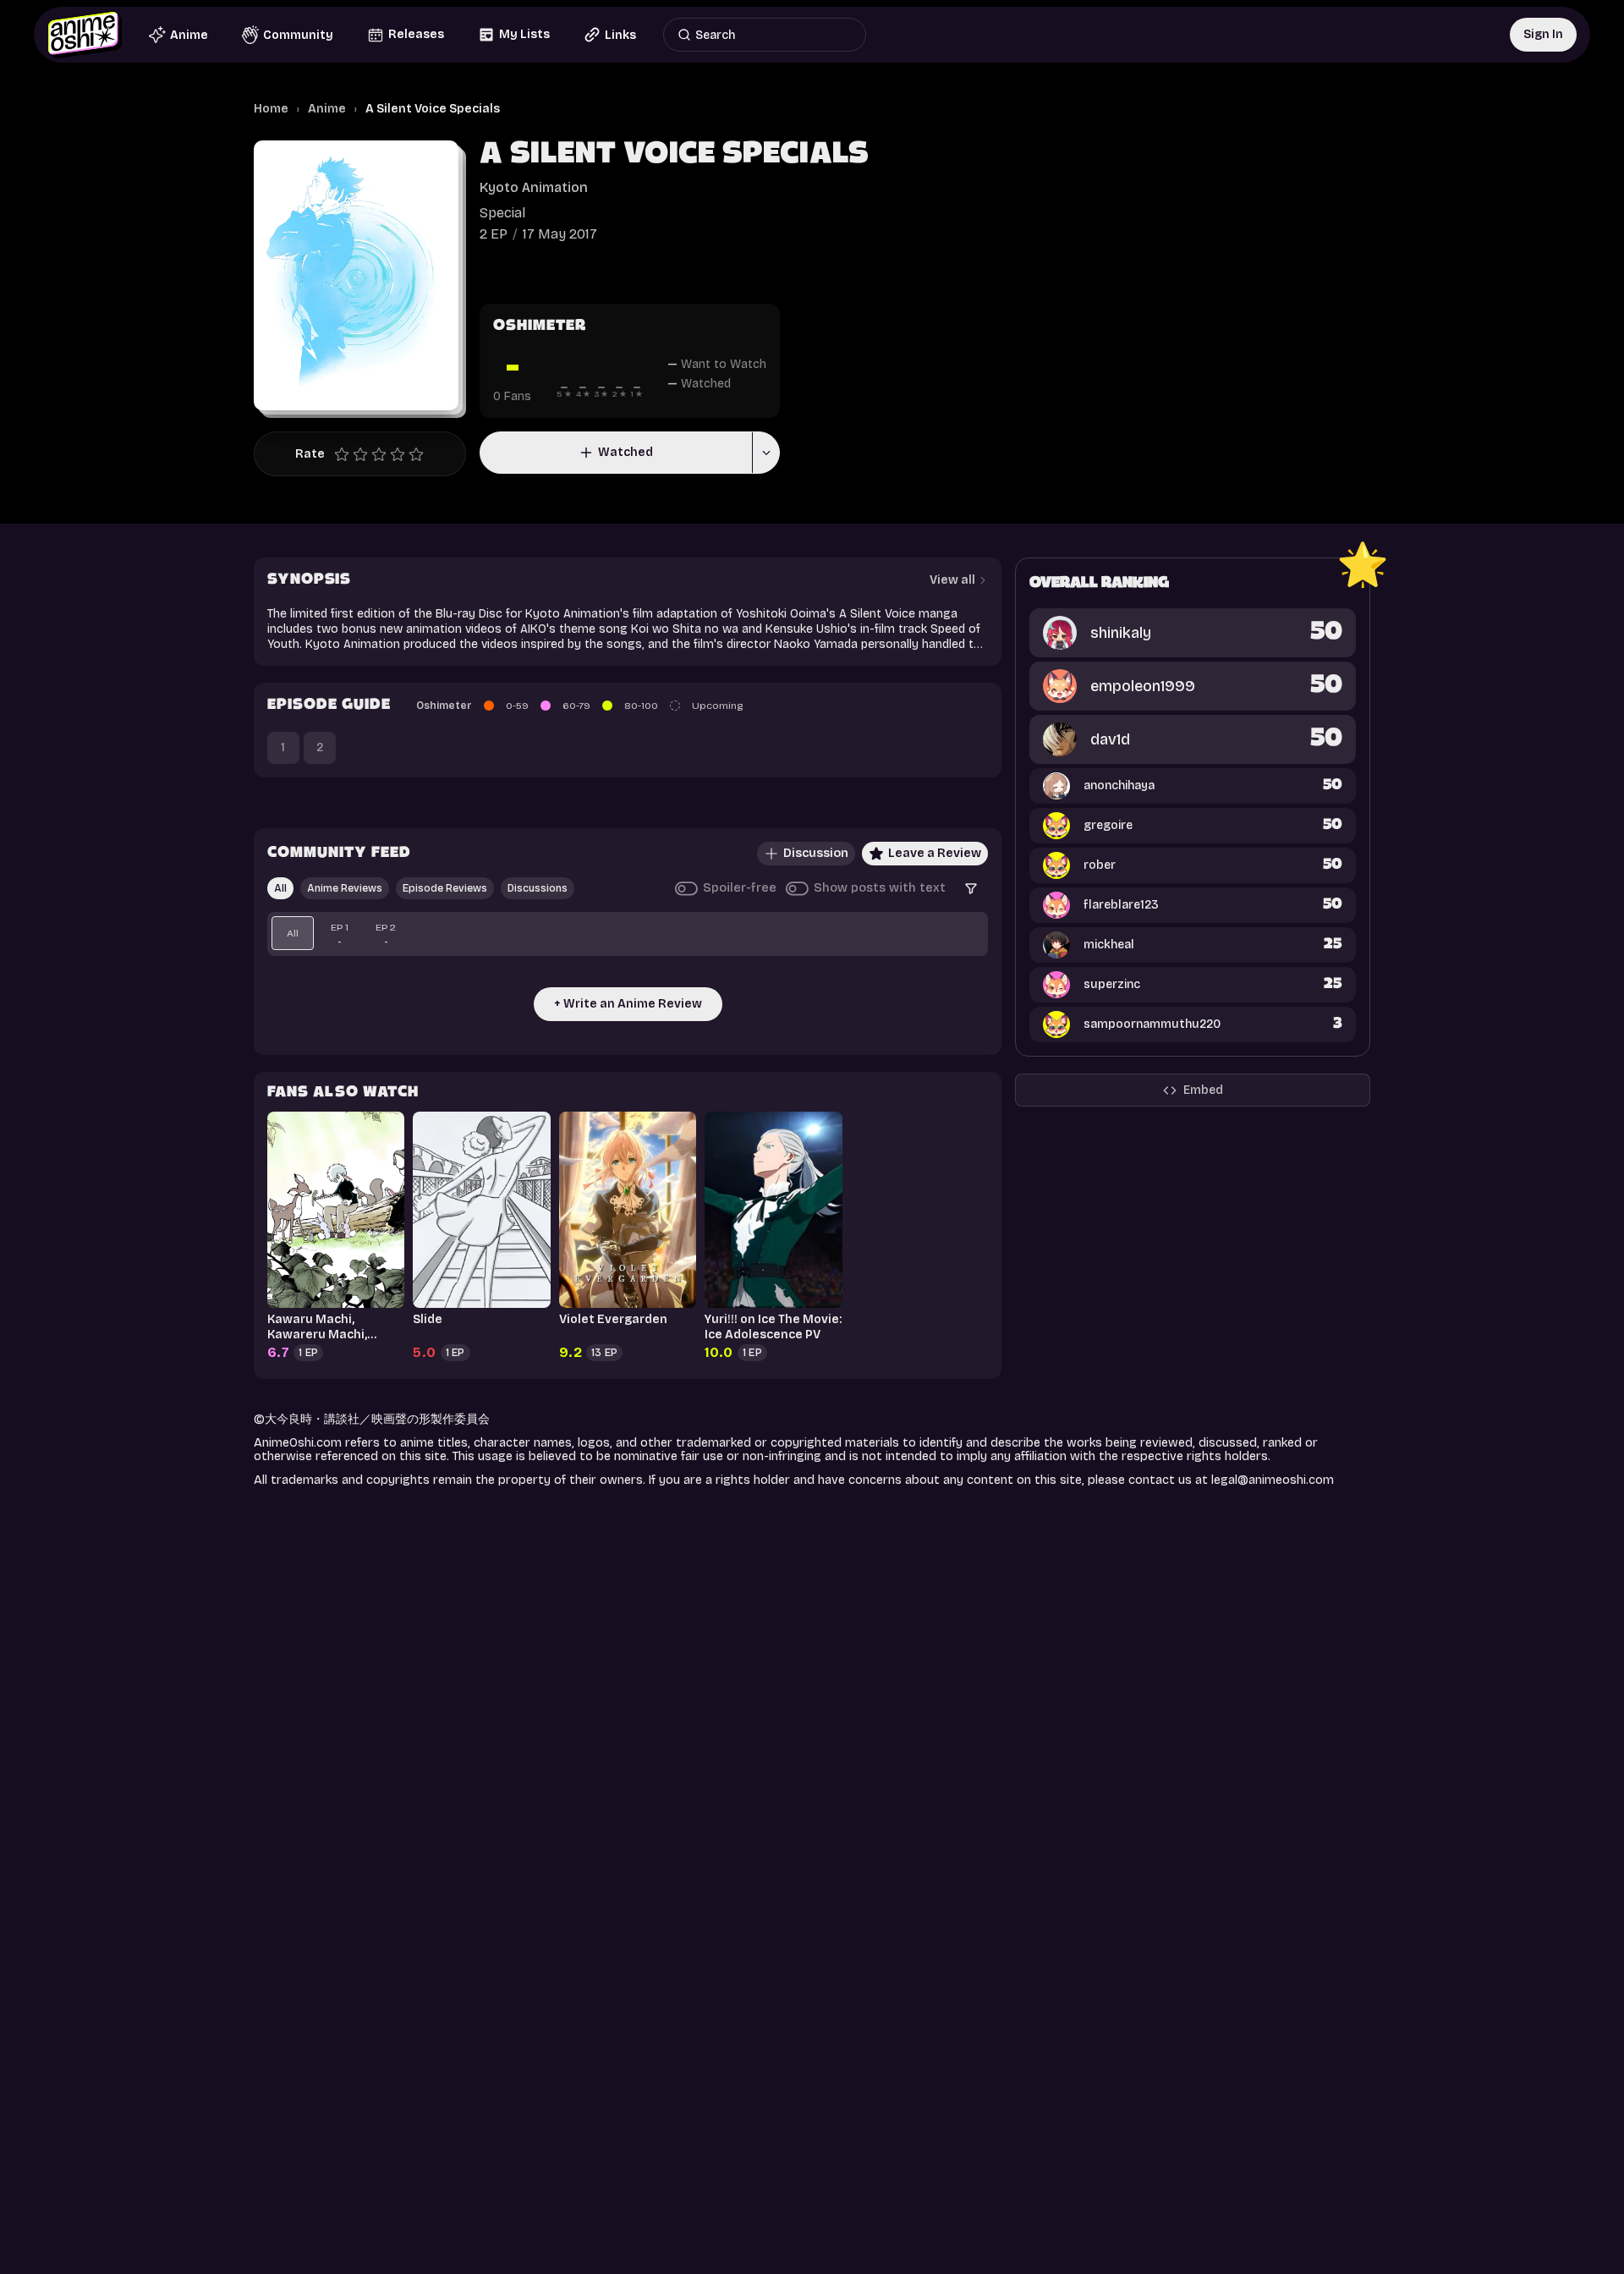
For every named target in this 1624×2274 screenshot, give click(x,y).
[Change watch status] (765, 453)
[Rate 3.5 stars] (393, 454)
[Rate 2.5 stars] (375, 454)
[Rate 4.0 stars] (402, 454)
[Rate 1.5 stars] (356, 454)
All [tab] (280, 888)
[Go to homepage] (85, 35)
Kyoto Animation (534, 187)
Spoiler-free (740, 888)
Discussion (816, 853)
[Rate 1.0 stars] (346, 454)
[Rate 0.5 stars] (337, 454)
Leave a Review (935, 853)
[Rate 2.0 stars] (365, 454)
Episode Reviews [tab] (445, 888)
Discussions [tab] (538, 888)
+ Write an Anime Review (628, 1004)
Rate (310, 454)
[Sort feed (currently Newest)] (971, 888)
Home (271, 109)
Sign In (1543, 34)
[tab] (293, 933)
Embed (1203, 1090)
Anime (327, 109)
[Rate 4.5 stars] (412, 454)
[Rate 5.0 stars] (420, 454)
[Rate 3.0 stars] (383, 454)
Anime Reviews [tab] (345, 888)
